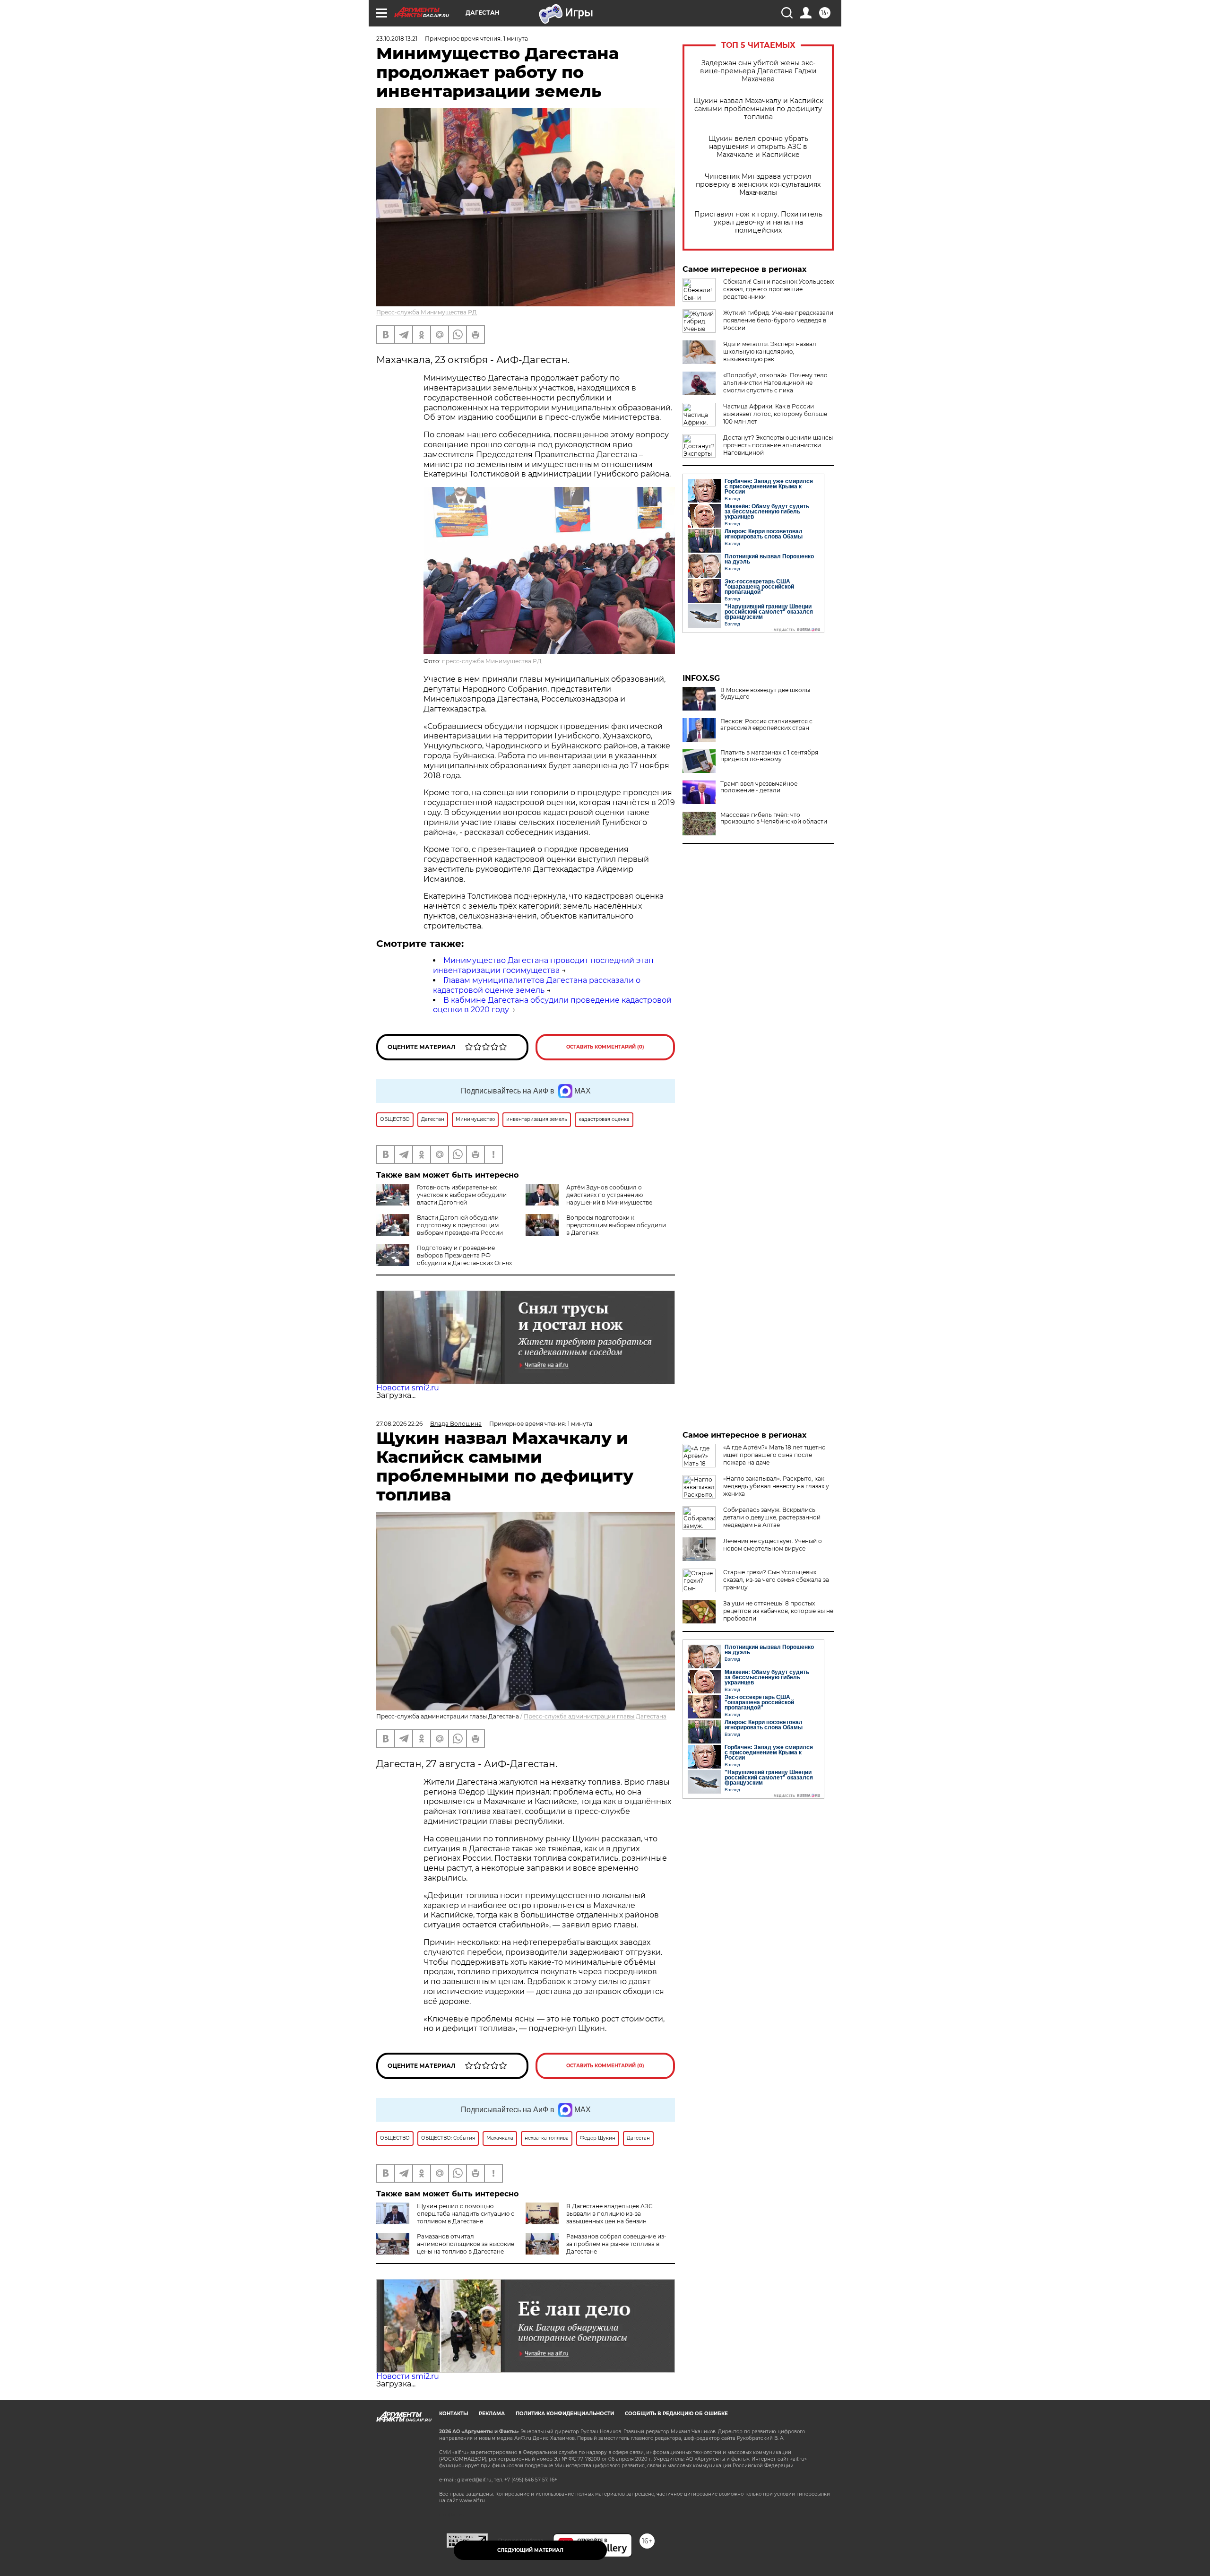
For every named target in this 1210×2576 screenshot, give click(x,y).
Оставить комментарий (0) (605, 1047)
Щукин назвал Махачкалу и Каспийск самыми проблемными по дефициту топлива (758, 109)
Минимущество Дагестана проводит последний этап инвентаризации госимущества (543, 965)
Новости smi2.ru (408, 1388)
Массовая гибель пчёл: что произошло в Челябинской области (774, 818)
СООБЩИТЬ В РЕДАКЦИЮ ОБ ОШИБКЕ (676, 2414)
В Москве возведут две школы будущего (765, 694)
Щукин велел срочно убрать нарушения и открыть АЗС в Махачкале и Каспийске (758, 147)
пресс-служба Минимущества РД (492, 661)
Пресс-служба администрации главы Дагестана (595, 1716)
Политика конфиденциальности (565, 2414)
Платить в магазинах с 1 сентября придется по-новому (769, 756)
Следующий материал (530, 2550)
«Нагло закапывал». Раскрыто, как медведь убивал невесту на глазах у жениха (776, 1486)
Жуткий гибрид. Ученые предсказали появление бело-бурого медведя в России (778, 320)
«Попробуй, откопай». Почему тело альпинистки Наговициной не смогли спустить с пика (775, 383)
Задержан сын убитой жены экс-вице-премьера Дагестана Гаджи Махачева (758, 71)
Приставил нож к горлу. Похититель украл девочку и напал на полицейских (758, 222)
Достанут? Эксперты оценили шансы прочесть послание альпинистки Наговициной (778, 445)
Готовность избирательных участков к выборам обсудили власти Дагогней (462, 1195)
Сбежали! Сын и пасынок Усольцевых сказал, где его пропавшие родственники (778, 289)
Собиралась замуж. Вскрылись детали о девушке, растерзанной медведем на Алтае (772, 1517)
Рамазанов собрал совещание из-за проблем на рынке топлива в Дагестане (616, 2244)
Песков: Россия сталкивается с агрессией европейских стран (766, 725)
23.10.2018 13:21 (397, 39)
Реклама (492, 2414)
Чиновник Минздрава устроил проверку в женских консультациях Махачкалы (758, 185)
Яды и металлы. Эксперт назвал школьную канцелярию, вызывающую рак (770, 351)
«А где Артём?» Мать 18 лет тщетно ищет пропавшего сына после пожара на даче (774, 1455)
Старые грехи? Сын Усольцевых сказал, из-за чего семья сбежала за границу (776, 1580)
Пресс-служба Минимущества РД (427, 312)
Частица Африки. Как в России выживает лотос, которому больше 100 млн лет (775, 414)
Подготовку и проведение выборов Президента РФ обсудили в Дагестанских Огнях (464, 1255)
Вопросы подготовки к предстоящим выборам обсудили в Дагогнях (616, 1225)
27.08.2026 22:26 (399, 1424)
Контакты (454, 2414)
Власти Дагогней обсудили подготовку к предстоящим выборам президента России (460, 1225)
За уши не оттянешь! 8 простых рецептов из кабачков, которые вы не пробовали (778, 1611)
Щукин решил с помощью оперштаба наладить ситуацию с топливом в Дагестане (466, 2214)
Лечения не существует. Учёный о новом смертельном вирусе (773, 1545)
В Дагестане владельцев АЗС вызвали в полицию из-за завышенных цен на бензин (609, 2214)
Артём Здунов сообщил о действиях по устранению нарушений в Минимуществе (609, 1195)
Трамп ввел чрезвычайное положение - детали (759, 787)
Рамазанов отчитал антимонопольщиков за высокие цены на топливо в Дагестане (466, 2244)
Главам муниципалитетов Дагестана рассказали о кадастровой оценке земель (537, 985)
